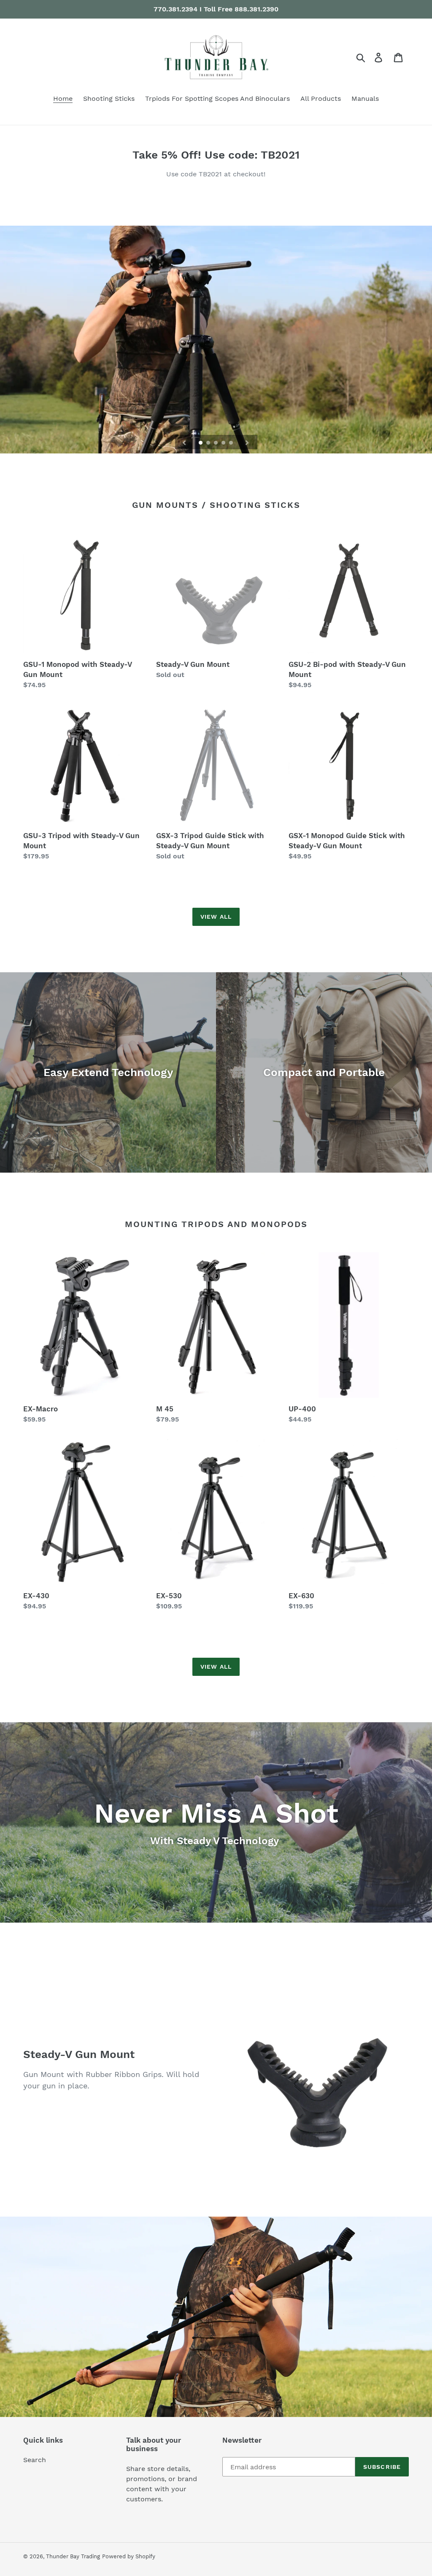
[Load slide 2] (209, 443)
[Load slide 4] (224, 443)
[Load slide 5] (232, 443)
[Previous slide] (184, 442)
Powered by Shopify (129, 2556)
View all (216, 917)
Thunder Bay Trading (73, 2556)
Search (35, 2460)
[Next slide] (247, 442)
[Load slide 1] (201, 443)
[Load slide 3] (216, 443)
